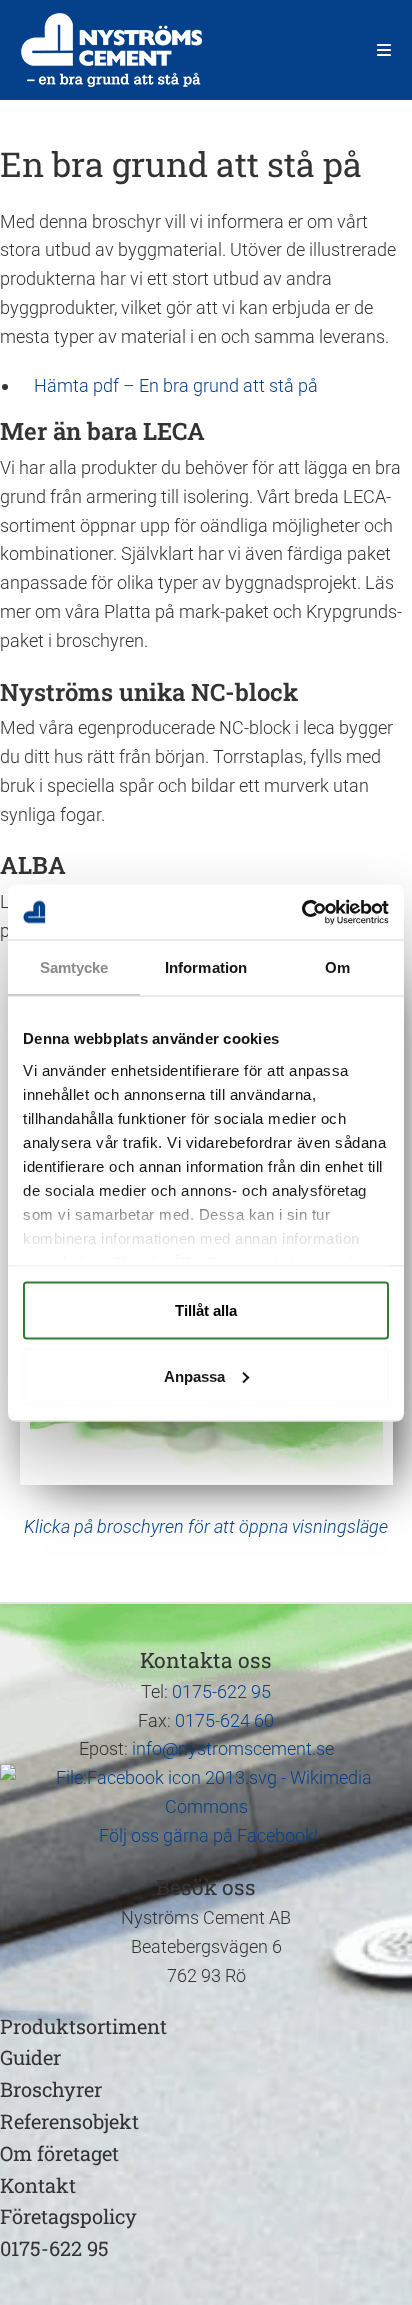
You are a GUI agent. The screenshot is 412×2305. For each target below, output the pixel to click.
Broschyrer (51, 2089)
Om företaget (59, 2153)
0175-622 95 (221, 1691)
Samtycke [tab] (74, 967)
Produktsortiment (83, 2026)
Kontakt (38, 2185)
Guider (30, 2057)
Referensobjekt (69, 2121)
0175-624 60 (224, 1720)
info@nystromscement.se (233, 1748)
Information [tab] (206, 967)
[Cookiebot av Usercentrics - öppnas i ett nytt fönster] (301, 912)
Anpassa (194, 1375)
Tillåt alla (206, 1310)
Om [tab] (337, 967)
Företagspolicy (68, 2216)
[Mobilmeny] (384, 49)
